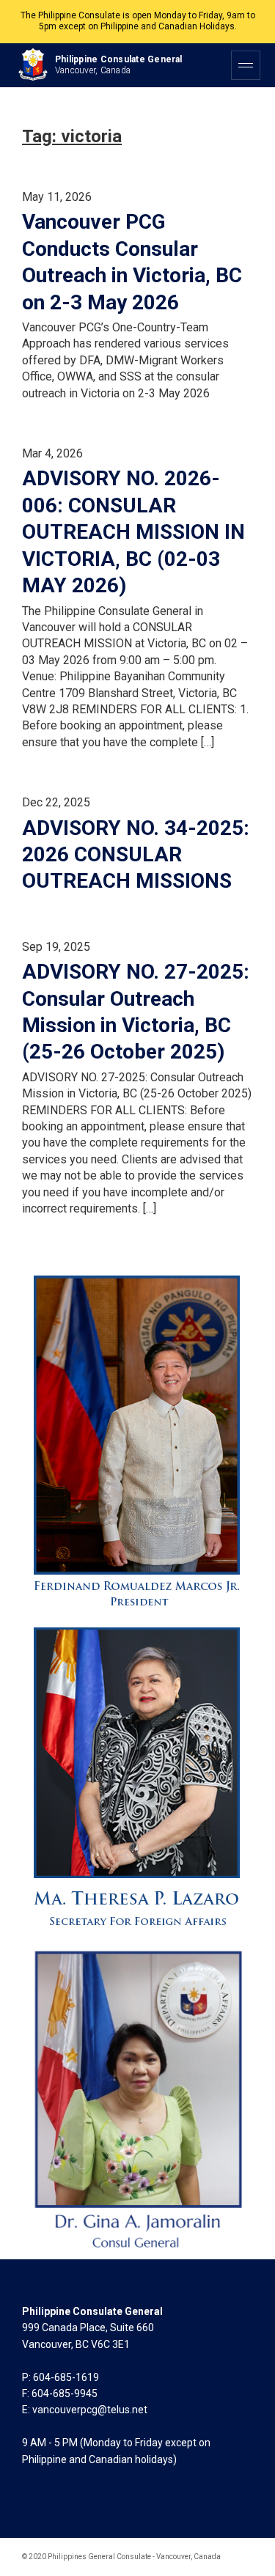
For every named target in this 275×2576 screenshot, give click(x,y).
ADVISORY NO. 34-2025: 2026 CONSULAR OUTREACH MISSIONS (136, 855)
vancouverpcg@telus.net (90, 2410)
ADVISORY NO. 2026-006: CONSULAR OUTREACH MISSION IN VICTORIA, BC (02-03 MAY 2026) (133, 532)
